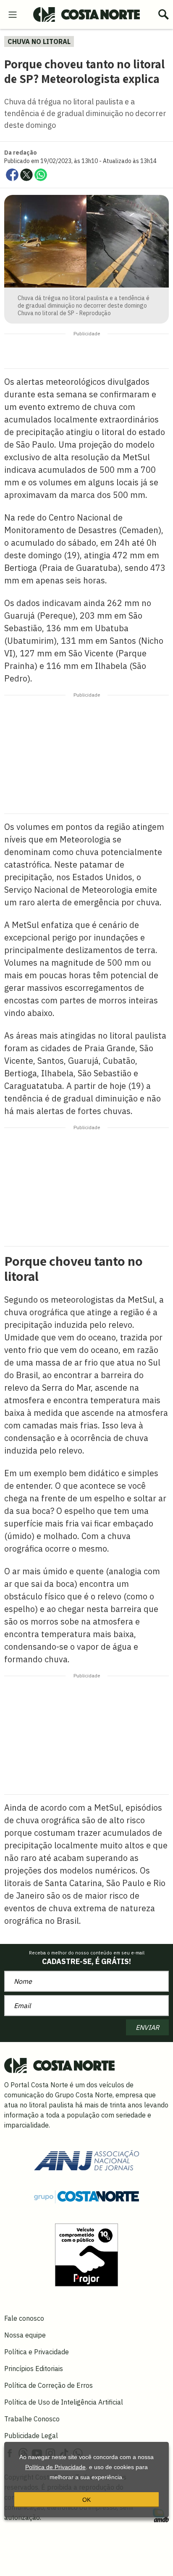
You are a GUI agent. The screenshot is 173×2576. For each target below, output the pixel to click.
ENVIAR (147, 2027)
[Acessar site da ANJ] (86, 2159)
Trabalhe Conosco (32, 2419)
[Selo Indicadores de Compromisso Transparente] (86, 2254)
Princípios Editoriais (34, 2369)
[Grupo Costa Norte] (86, 2196)
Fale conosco (24, 2318)
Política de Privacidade (55, 2467)
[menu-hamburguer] (13, 14)
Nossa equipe (25, 2335)
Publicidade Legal (31, 2436)
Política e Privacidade (37, 2352)
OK (86, 2500)
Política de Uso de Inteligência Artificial (64, 2402)
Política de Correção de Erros (48, 2385)
